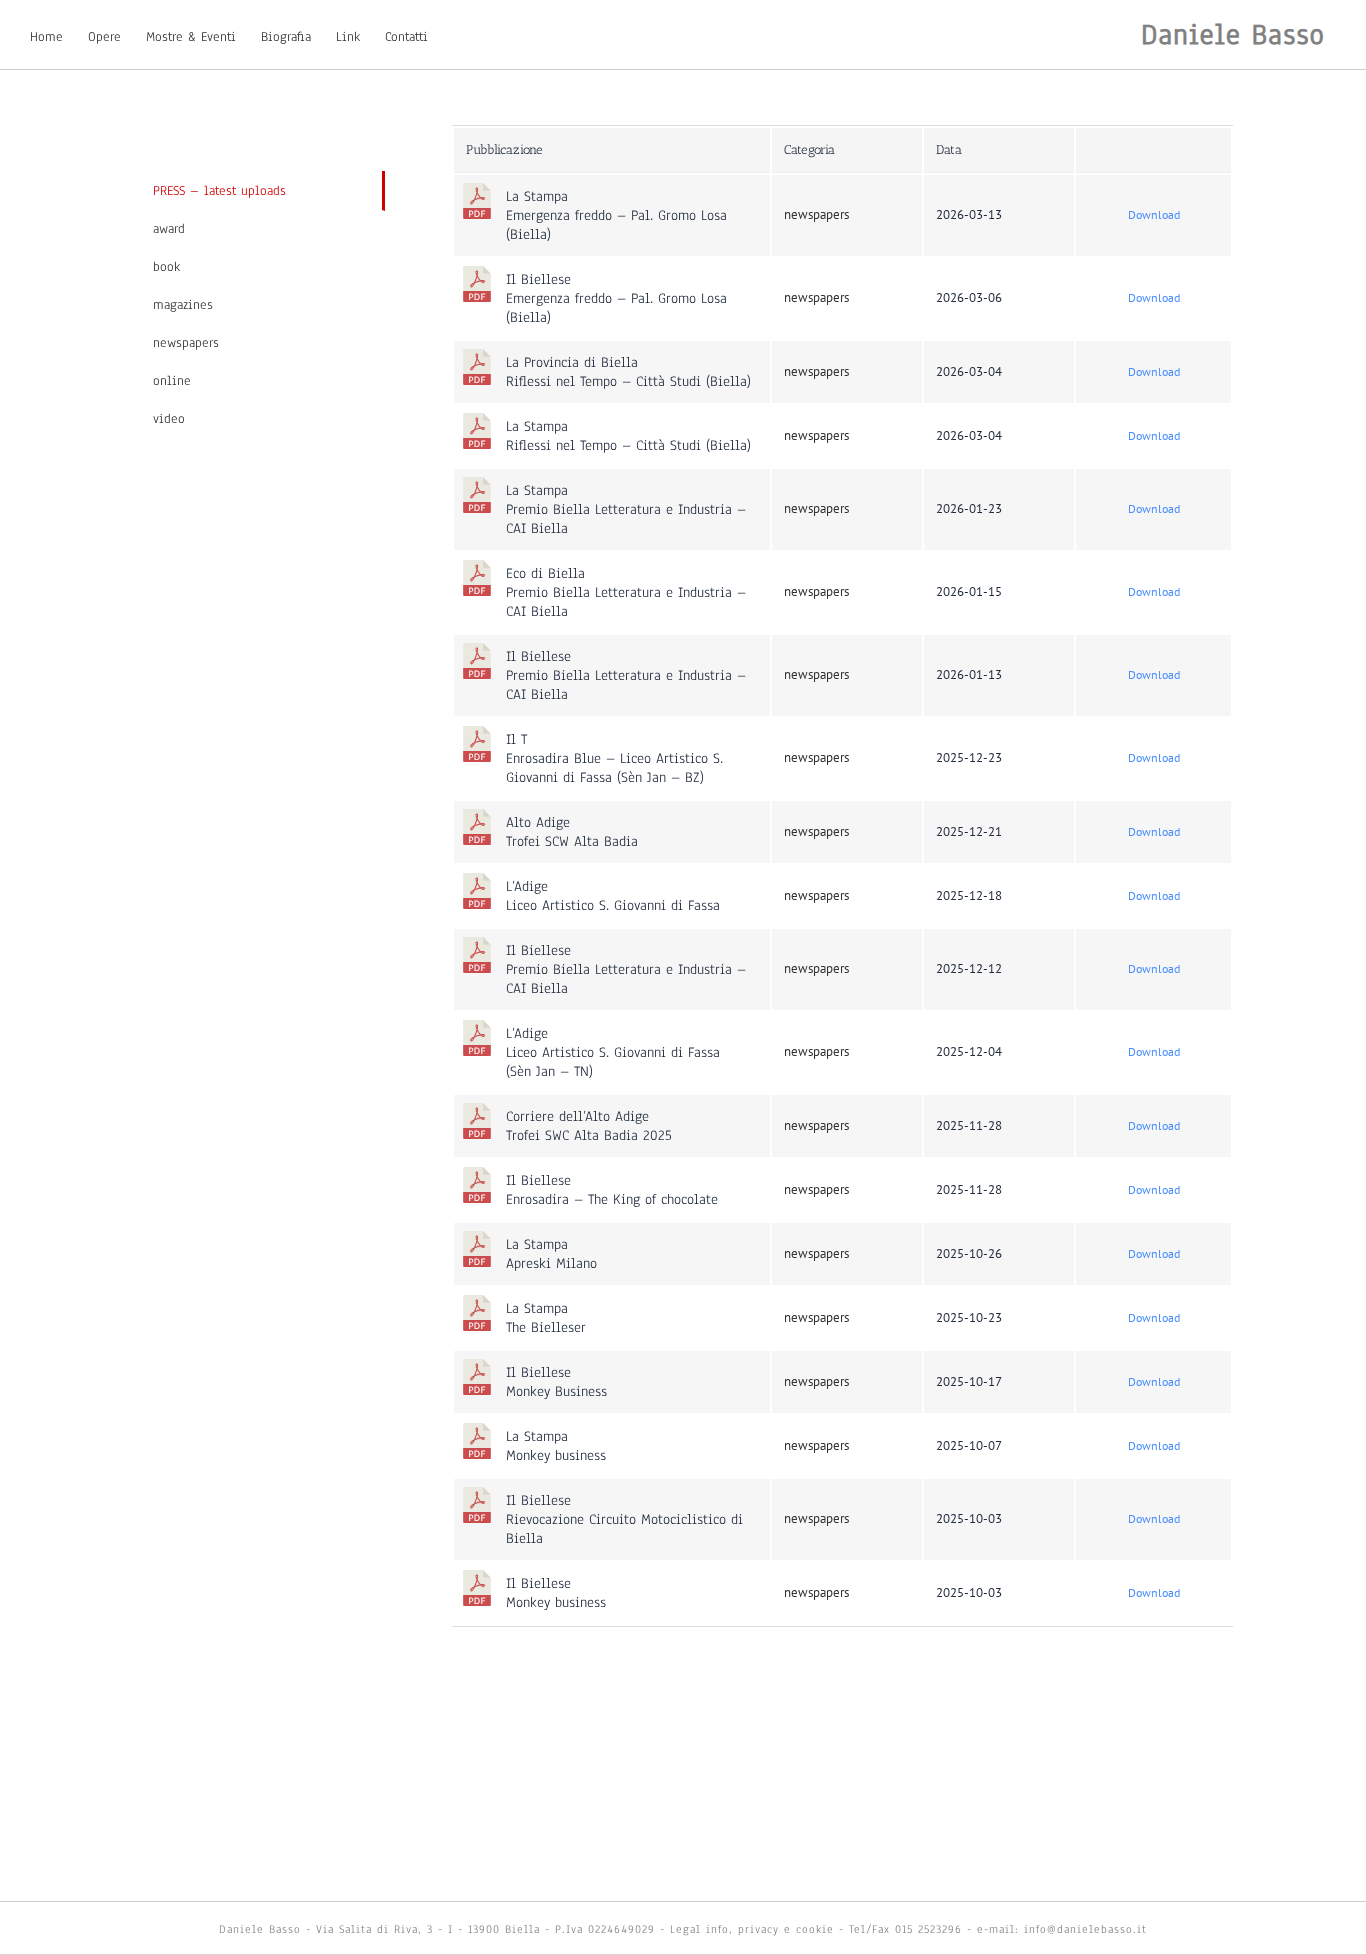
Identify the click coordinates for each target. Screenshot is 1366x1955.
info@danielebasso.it (1085, 1929)
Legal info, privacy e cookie (752, 1929)
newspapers (816, 214)
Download (1154, 214)
